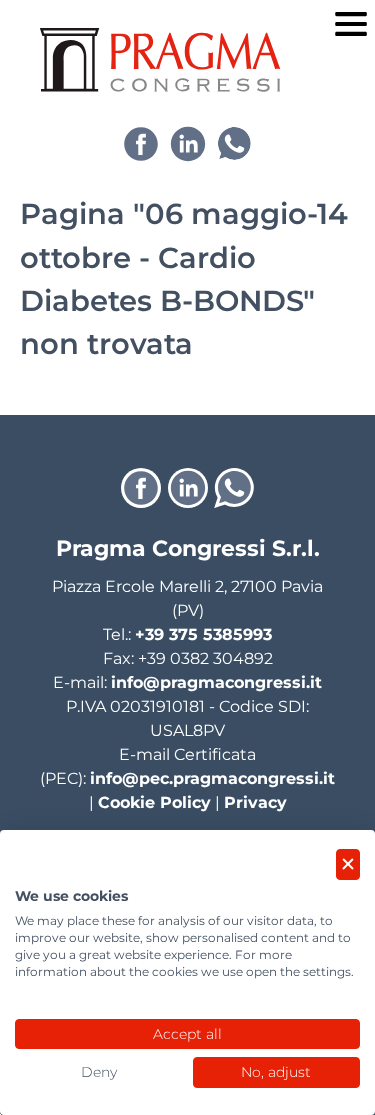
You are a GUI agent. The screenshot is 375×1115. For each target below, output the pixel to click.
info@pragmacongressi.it (216, 682)
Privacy (255, 802)
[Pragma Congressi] (160, 60)
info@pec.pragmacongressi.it (212, 778)
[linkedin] (188, 144)
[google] (234, 144)
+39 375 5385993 (203, 634)
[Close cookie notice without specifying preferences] (348, 864)
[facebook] (141, 144)
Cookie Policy (154, 802)
